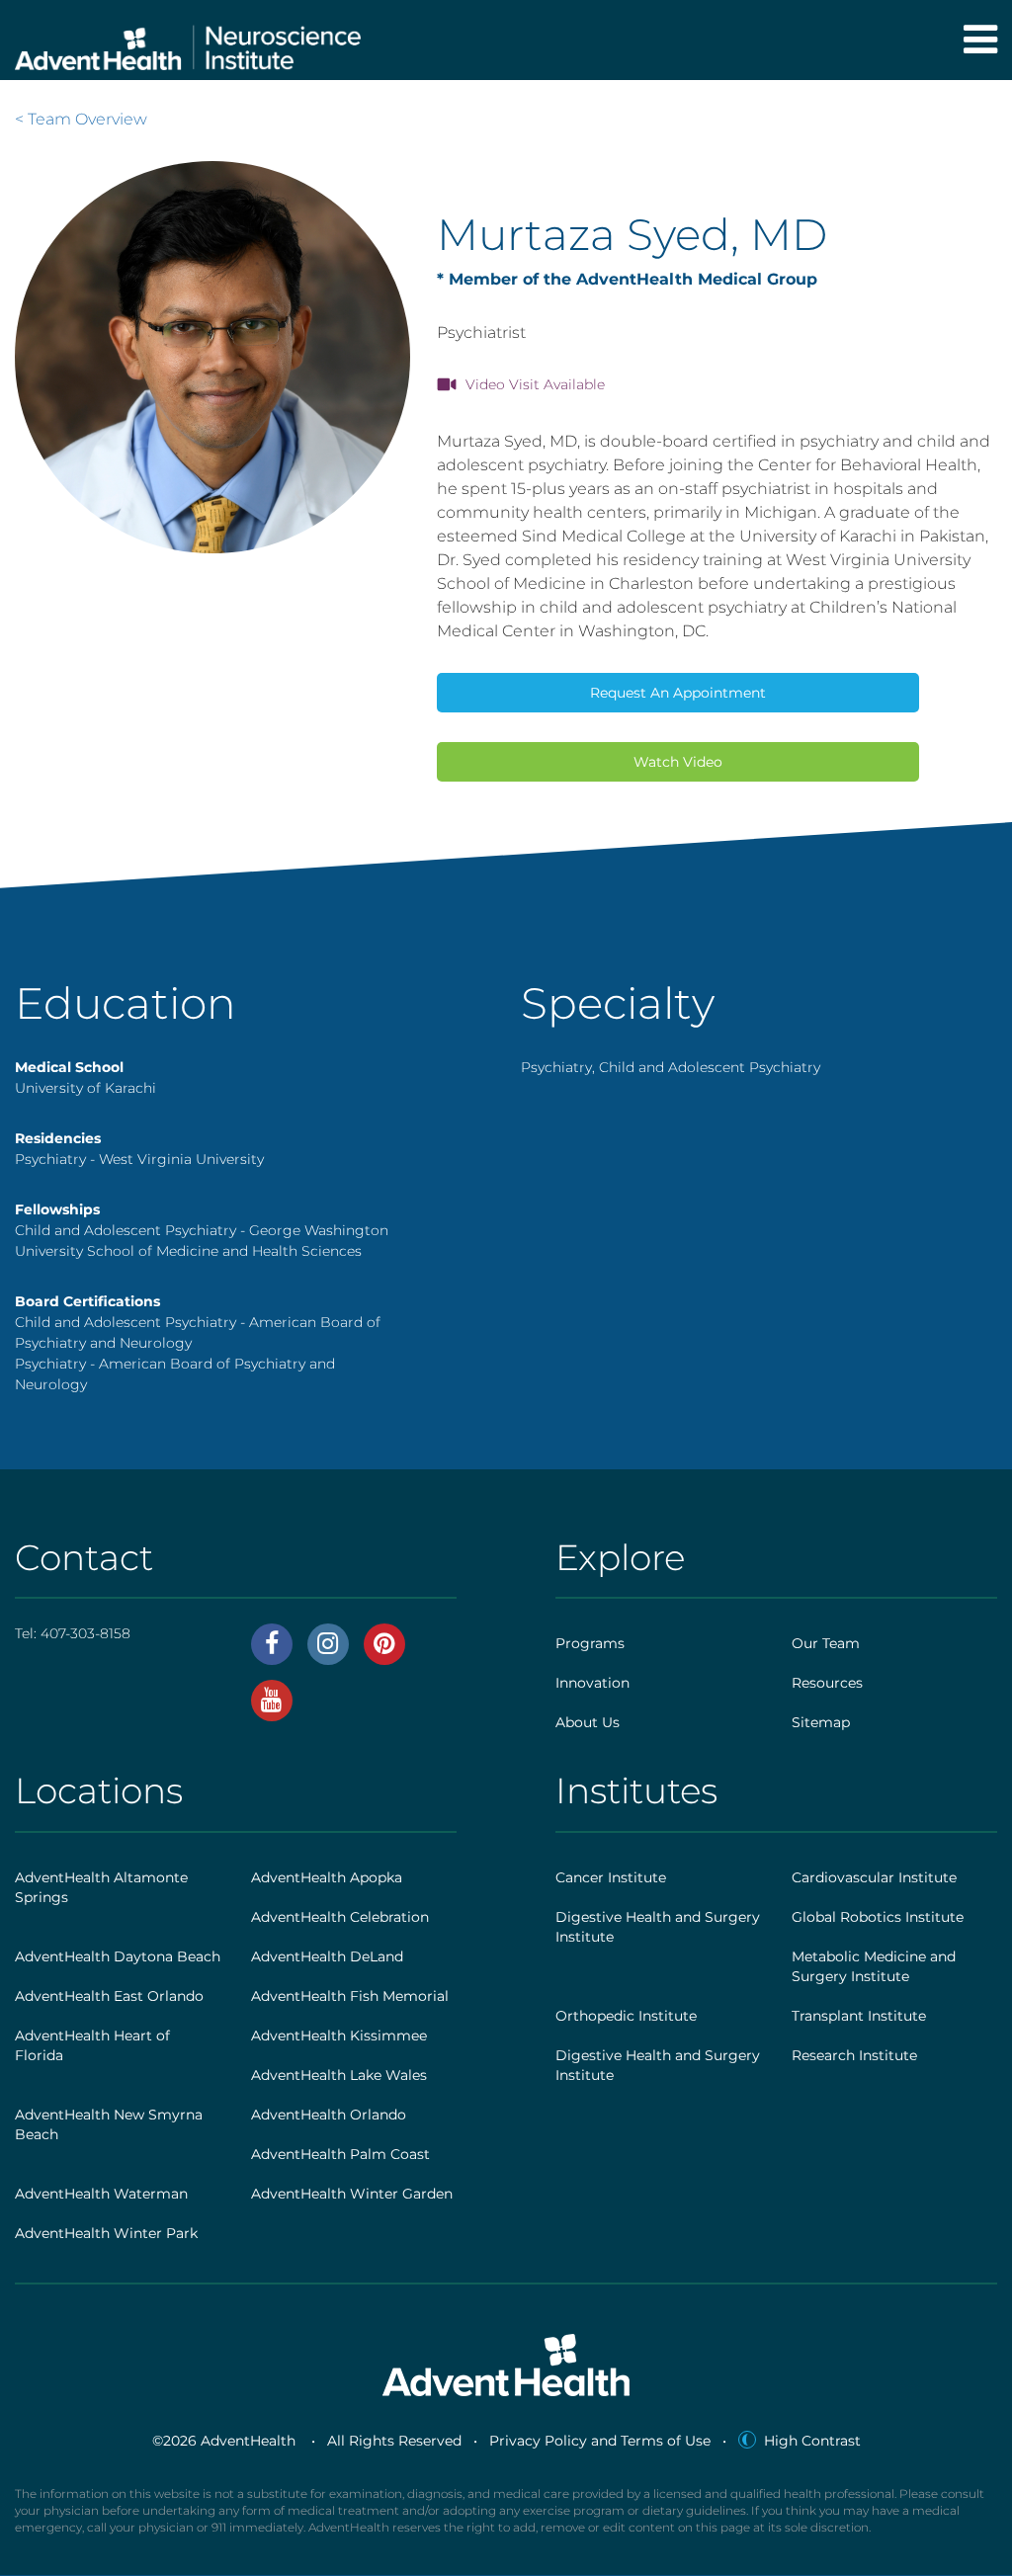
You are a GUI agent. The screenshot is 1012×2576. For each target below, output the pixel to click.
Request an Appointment (678, 693)
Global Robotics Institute (878, 1917)
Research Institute (854, 2055)
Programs (590, 1643)
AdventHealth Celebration (340, 1917)
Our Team (826, 1643)
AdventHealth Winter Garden (352, 2194)
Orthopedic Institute (626, 2016)
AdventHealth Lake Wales (339, 2075)
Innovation (592, 1683)
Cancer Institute (611, 1877)
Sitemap (821, 1722)
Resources (827, 1683)
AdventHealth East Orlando (109, 1996)
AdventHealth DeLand (327, 1956)
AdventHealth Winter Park (106, 2233)
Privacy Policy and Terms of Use (600, 2441)
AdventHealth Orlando (329, 2115)
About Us (588, 1722)
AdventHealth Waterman (101, 2194)
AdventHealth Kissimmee (339, 2036)
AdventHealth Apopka (327, 1877)
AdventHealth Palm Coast (340, 2154)
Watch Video (678, 762)
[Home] (188, 40)
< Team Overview (81, 119)
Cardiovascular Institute (874, 1877)
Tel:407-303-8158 (73, 1633)
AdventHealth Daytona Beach (118, 1956)
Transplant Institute (859, 2016)
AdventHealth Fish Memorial (350, 1996)
